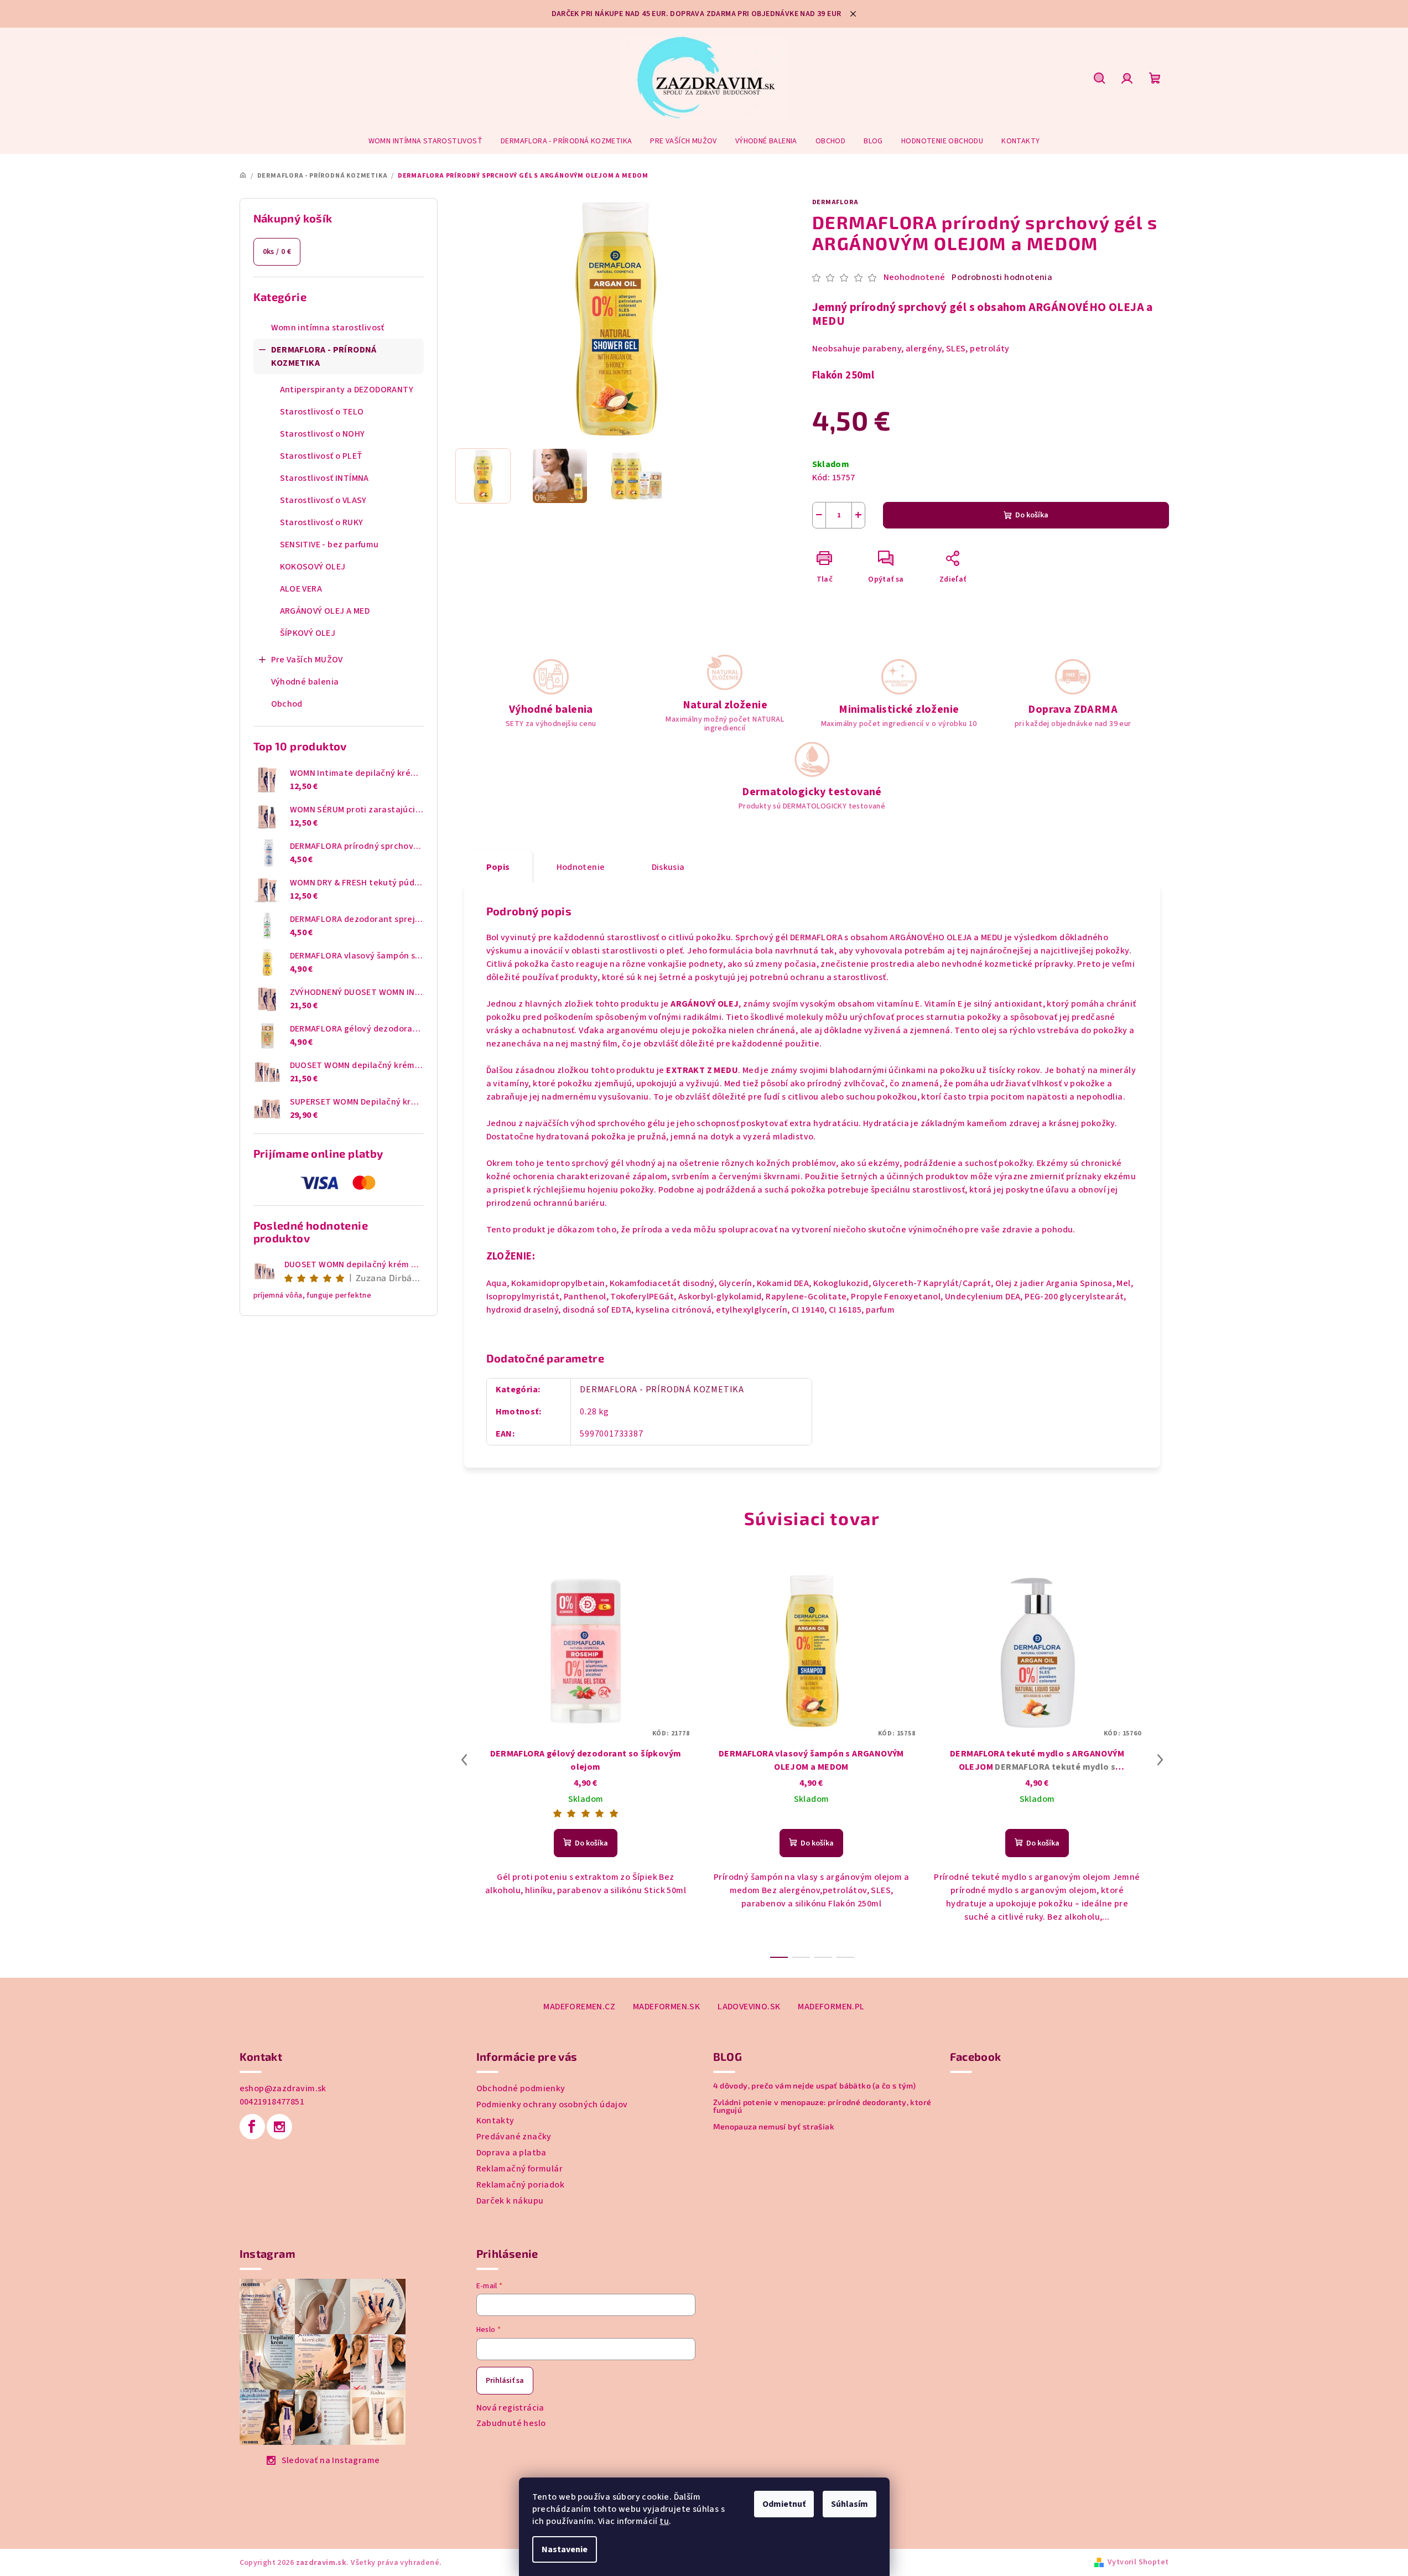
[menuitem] (425, 141)
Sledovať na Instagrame (331, 2460)
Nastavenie (565, 2549)
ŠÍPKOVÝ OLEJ (308, 633)
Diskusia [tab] (668, 867)
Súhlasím (850, 2504)
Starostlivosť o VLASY (323, 500)
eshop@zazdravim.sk (283, 2088)
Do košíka (1032, 515)
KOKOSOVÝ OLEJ (313, 567)
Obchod (287, 704)
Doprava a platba (511, 2153)
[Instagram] (279, 2127)
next (1160, 1760)
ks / (277, 252)
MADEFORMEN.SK (666, 2007)
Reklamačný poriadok (521, 2185)
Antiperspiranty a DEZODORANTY (347, 390)
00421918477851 (272, 2102)
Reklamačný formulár (520, 2169)
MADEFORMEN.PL (831, 2007)
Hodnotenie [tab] (581, 867)
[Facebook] (252, 2127)
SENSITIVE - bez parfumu (329, 545)
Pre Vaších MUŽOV (307, 660)
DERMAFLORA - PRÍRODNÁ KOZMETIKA (324, 356)
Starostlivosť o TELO (322, 412)
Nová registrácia (510, 2408)
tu (664, 2521)
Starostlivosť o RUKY (322, 522)
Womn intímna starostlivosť (328, 328)
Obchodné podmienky (521, 2088)
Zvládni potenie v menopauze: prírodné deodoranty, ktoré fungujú (822, 2106)
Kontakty (495, 2121)
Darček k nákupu (510, 2201)
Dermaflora (835, 202)
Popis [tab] (498, 867)
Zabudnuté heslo (511, 2423)
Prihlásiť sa (505, 2381)
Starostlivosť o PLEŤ (321, 456)
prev (464, 1760)
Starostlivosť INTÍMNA (324, 478)
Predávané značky (514, 2137)
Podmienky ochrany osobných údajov (552, 2105)
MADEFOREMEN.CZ (579, 2007)
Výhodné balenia (305, 682)
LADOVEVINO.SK (749, 2007)
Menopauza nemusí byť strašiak (774, 2127)
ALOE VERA (301, 589)
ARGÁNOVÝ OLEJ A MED (325, 611)
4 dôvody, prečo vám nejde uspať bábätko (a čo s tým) (815, 2086)
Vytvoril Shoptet (1138, 2562)
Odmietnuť (784, 2504)
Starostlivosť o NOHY (323, 434)
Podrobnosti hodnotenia (1002, 277)
